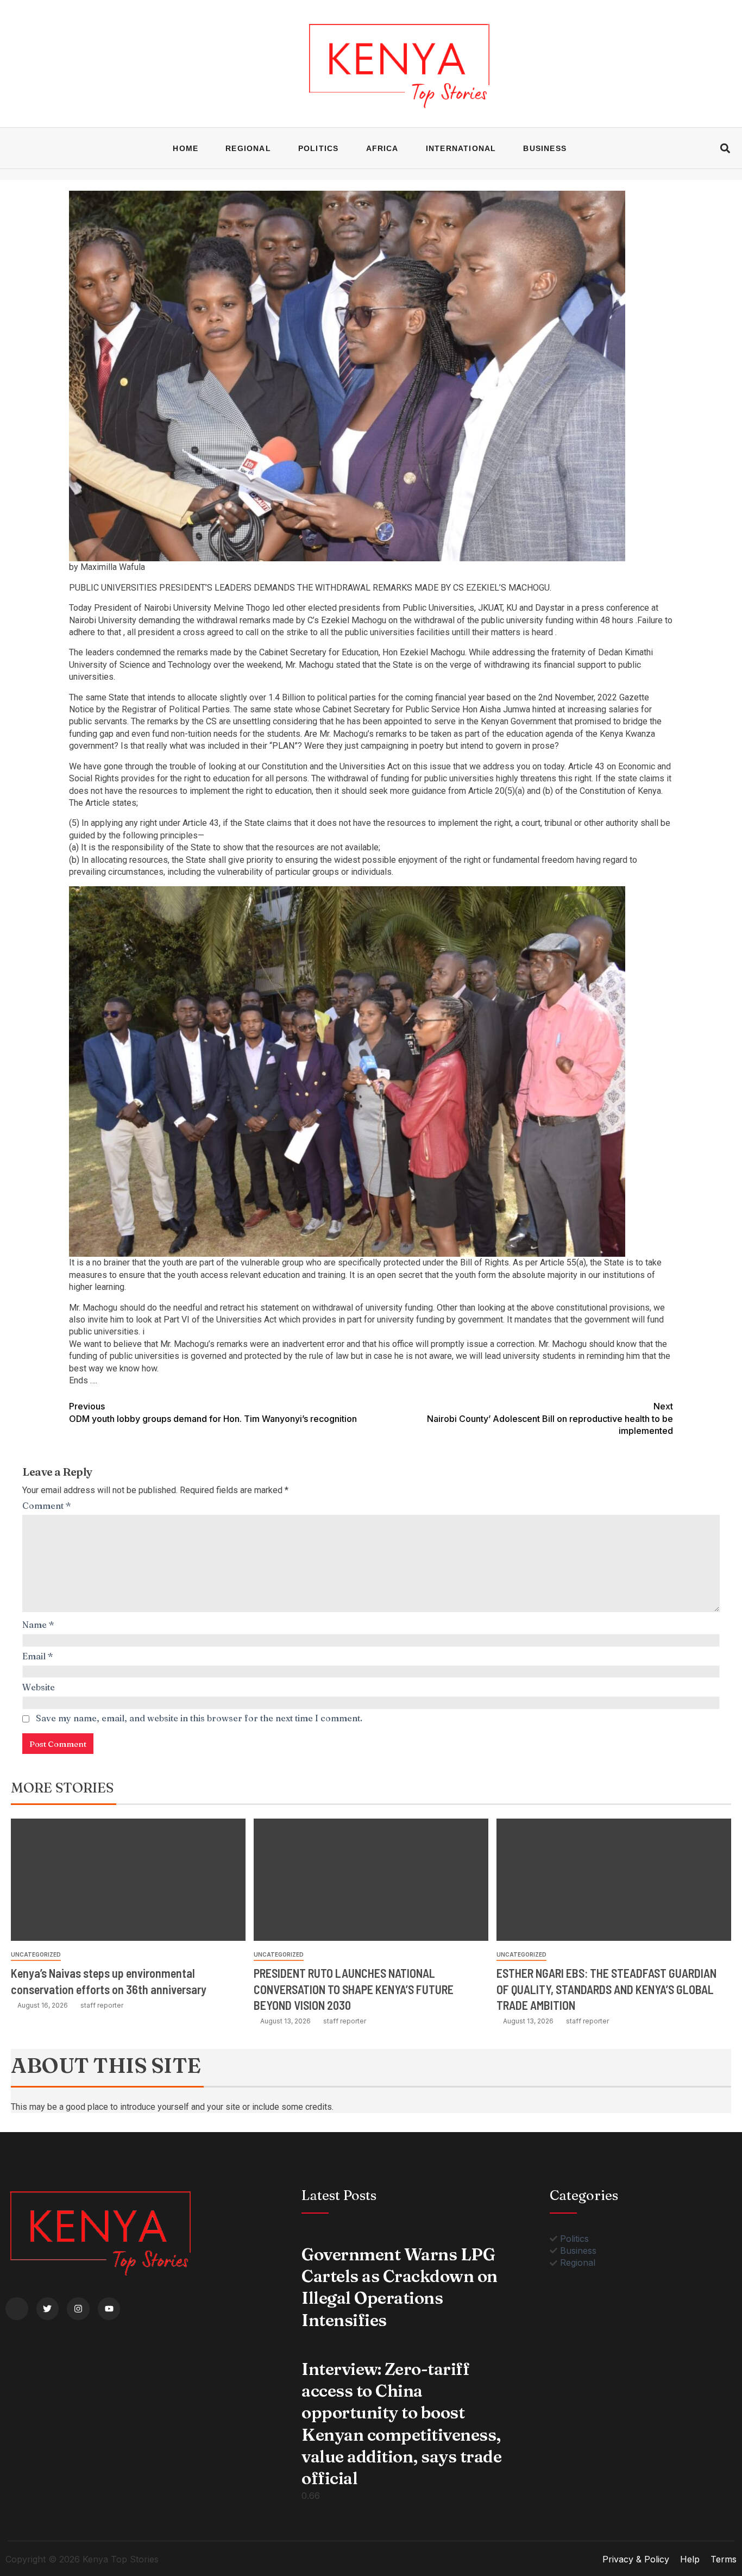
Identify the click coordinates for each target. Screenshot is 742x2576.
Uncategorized (36, 1954)
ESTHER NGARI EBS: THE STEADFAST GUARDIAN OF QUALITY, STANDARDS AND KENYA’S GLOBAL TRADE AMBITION (606, 1989)
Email (38, 1656)
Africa (382, 148)
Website (39, 1687)
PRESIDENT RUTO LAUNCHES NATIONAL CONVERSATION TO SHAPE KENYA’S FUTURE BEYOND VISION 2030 (354, 1989)
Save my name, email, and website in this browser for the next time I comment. (199, 1718)
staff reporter (102, 2005)
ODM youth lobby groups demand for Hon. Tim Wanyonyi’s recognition (213, 1412)
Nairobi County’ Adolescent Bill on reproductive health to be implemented (550, 1418)
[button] (725, 148)
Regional (248, 148)
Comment (47, 1506)
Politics (319, 148)
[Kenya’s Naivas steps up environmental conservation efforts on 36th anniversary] (128, 1880)
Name (38, 1625)
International (461, 148)
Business (545, 148)
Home (185, 148)
